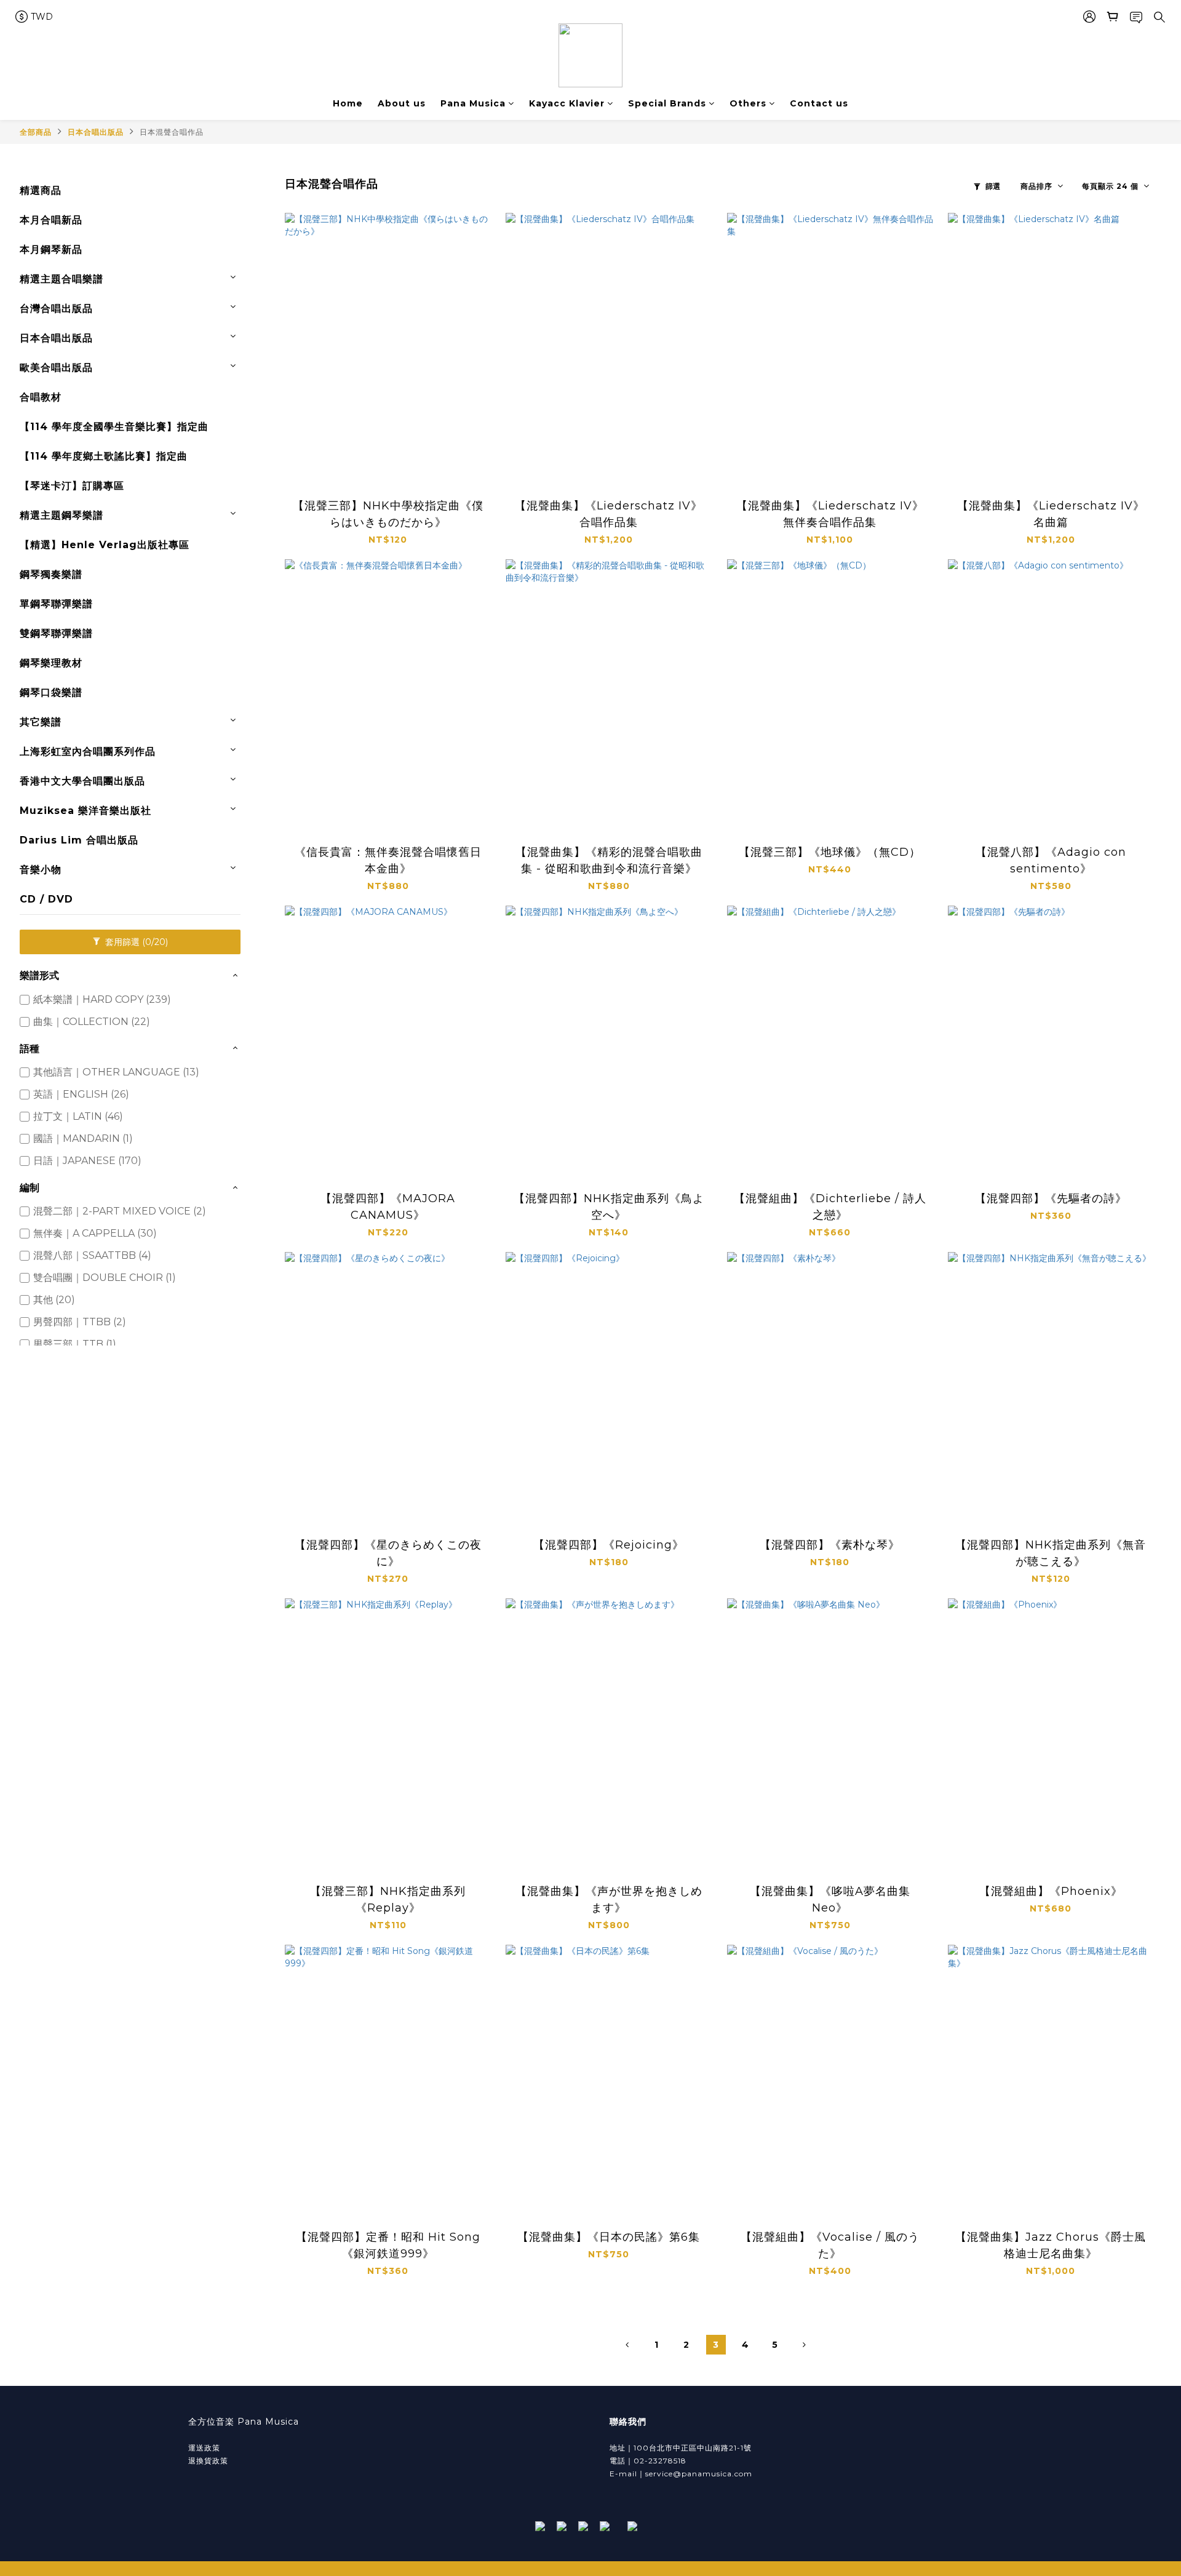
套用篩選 (135, 942)
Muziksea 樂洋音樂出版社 (85, 811)
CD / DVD (46, 899)
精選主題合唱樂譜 (62, 279)
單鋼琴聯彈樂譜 (56, 604)
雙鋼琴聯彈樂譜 (56, 633)
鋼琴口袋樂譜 (51, 692)
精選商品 (41, 190)
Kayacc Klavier (567, 103)
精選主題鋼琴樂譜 (62, 515)
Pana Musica (473, 103)
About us (402, 103)
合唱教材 (41, 397)
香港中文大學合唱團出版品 (82, 781)
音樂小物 (41, 870)
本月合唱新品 (51, 220)
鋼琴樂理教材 (51, 663)
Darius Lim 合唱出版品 (79, 840)
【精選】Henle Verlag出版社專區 (105, 545)
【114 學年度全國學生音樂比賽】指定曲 (114, 427)
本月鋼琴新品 (51, 249)
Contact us (819, 103)
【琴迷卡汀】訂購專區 (72, 486)
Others (748, 103)
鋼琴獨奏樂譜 (51, 574)
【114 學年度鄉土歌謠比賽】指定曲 (104, 456)
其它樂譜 (41, 722)
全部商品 (36, 132)
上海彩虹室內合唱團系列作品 (88, 752)
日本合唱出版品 (96, 132)
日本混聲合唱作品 (172, 132)
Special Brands (667, 103)
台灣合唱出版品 (56, 309)
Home (348, 103)
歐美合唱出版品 (56, 368)
